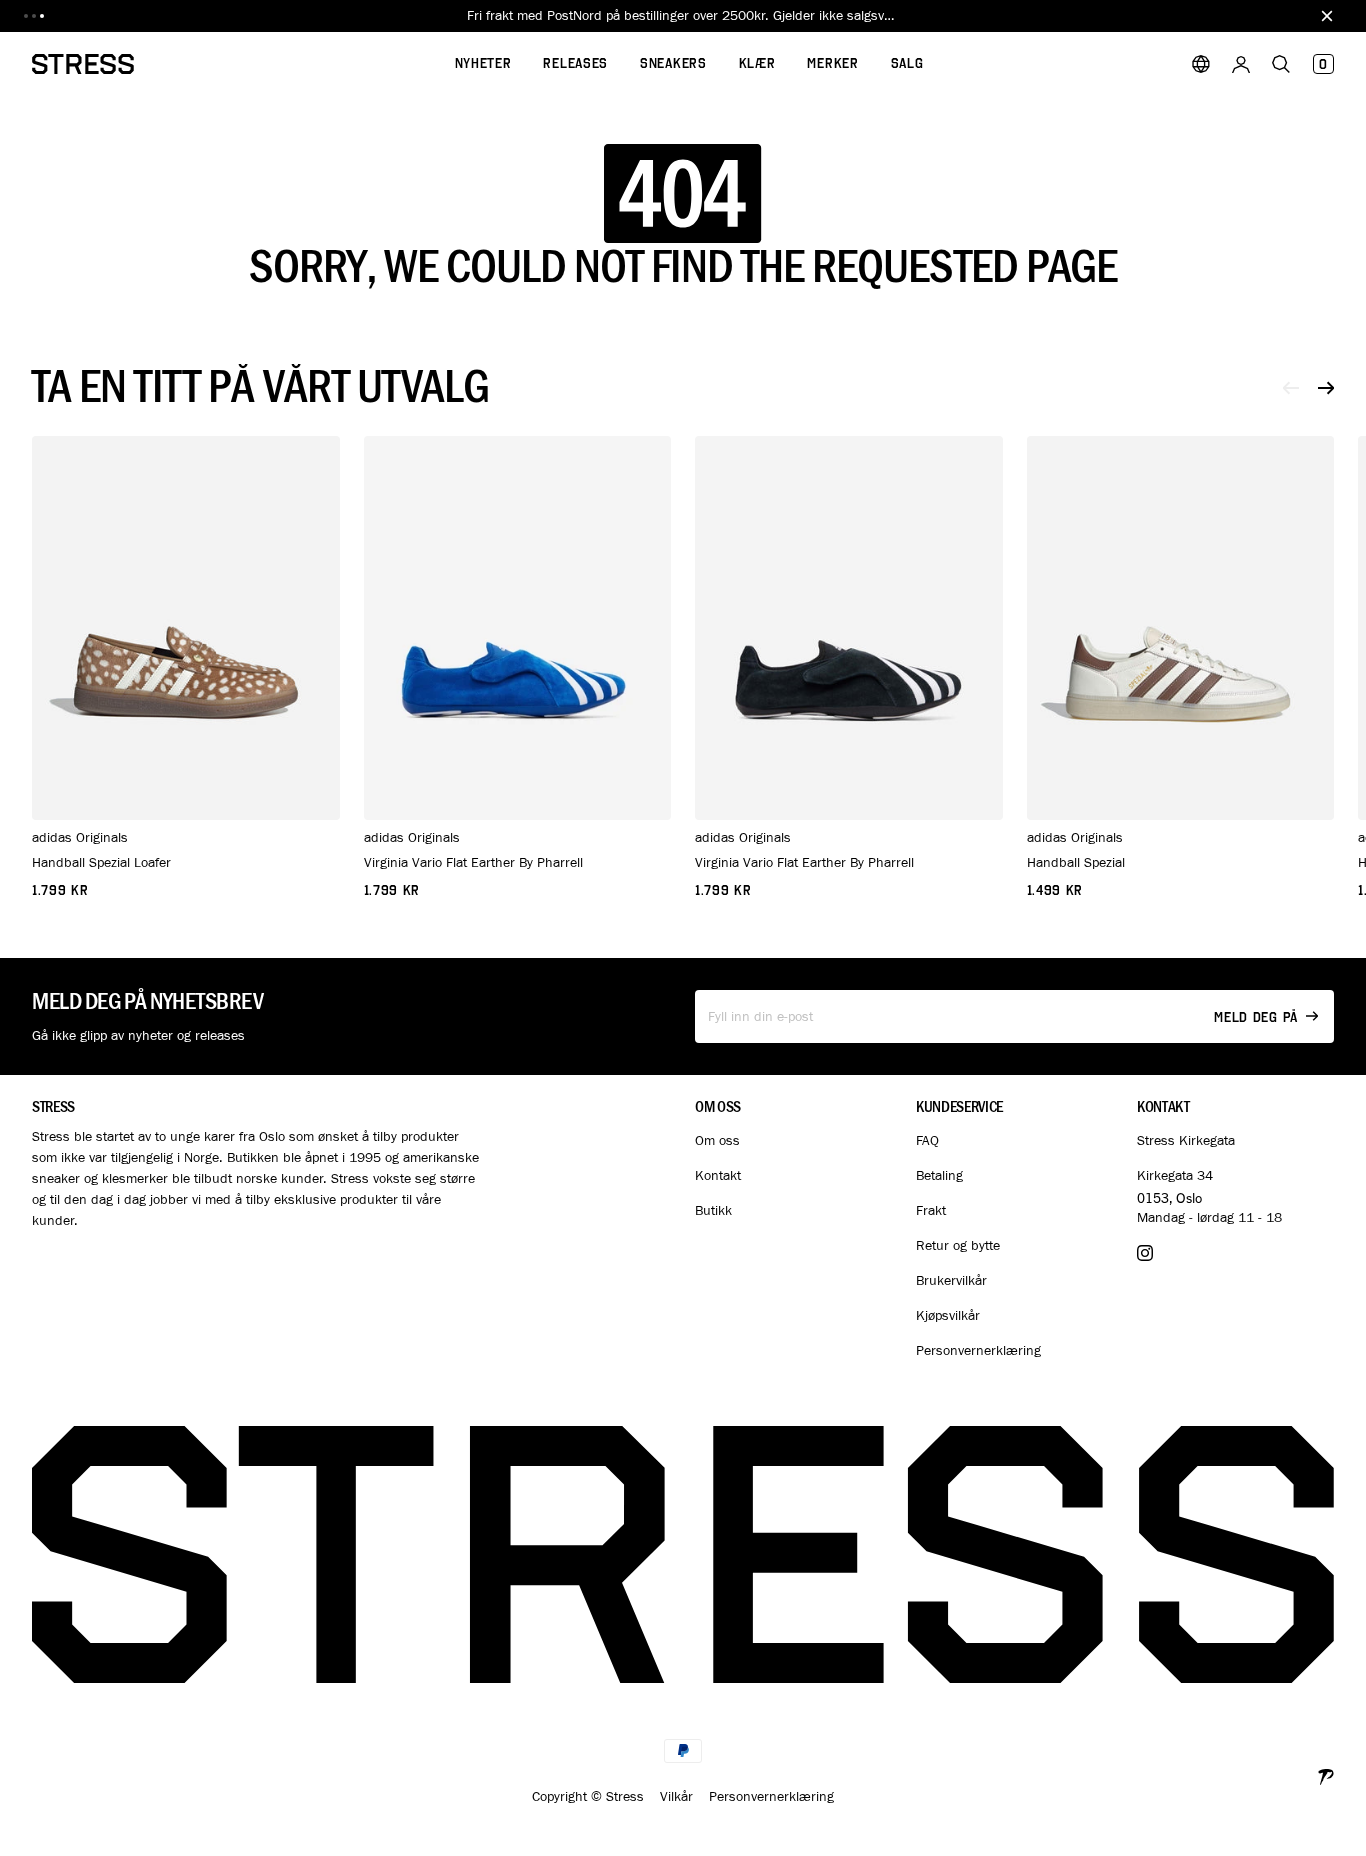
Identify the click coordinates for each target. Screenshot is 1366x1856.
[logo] (83, 64)
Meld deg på (1256, 1017)
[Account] (1241, 64)
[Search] (1281, 64)
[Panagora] (1326, 1774)
